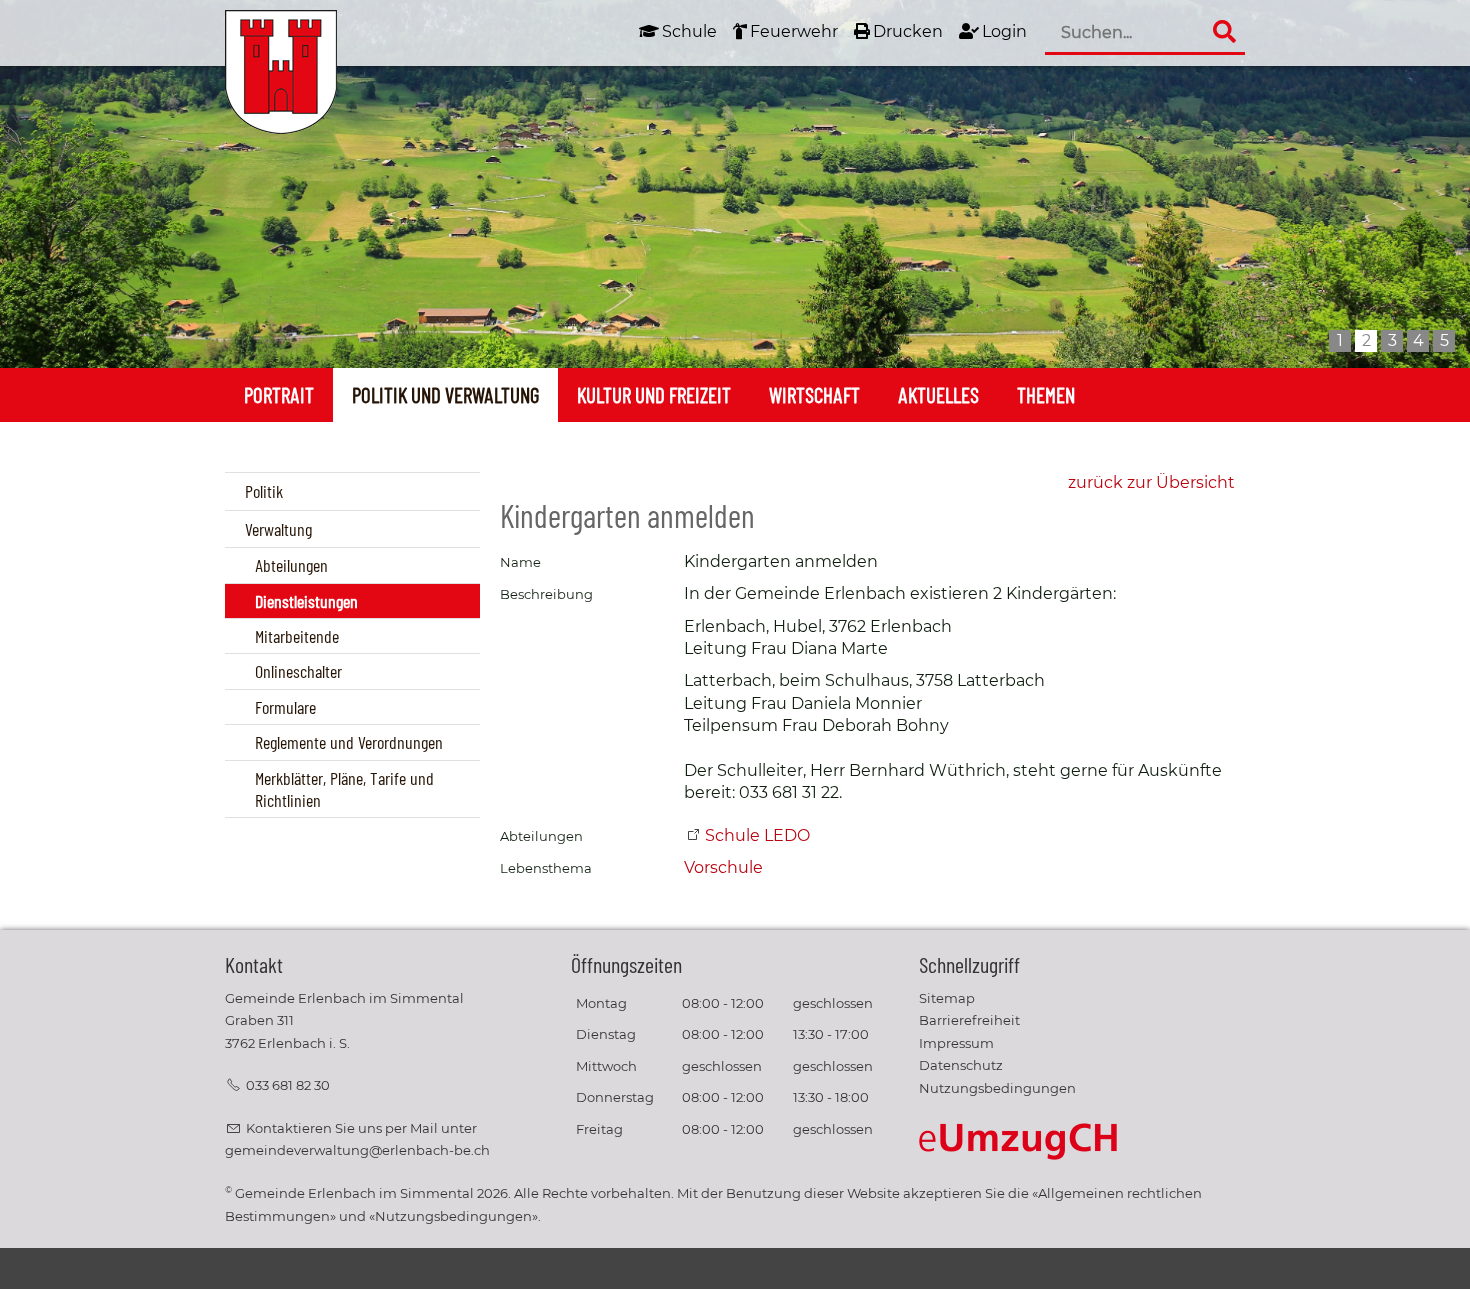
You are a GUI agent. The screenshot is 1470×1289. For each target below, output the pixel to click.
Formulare (285, 707)
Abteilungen (291, 565)
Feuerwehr (794, 31)
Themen (1046, 394)
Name (520, 562)
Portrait (279, 394)
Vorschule (723, 867)
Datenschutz (961, 1065)
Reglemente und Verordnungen (349, 742)
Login (1004, 31)
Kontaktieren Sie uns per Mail (342, 1128)
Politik (264, 491)
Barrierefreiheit (969, 1020)
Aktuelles (938, 394)
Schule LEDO (757, 835)
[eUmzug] (1019, 1141)
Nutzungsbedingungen (997, 1088)
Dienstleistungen (306, 601)
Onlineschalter (298, 671)
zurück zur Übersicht (1151, 482)
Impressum (956, 1043)
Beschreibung (546, 594)
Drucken (908, 31)
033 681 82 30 (288, 1085)
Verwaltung (278, 529)
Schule (689, 31)
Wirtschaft (814, 394)
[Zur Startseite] (281, 72)
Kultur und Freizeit (654, 394)
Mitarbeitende (297, 636)
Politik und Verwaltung (445, 394)
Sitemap (947, 998)
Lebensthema (546, 868)
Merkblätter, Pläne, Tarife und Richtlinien (344, 789)
